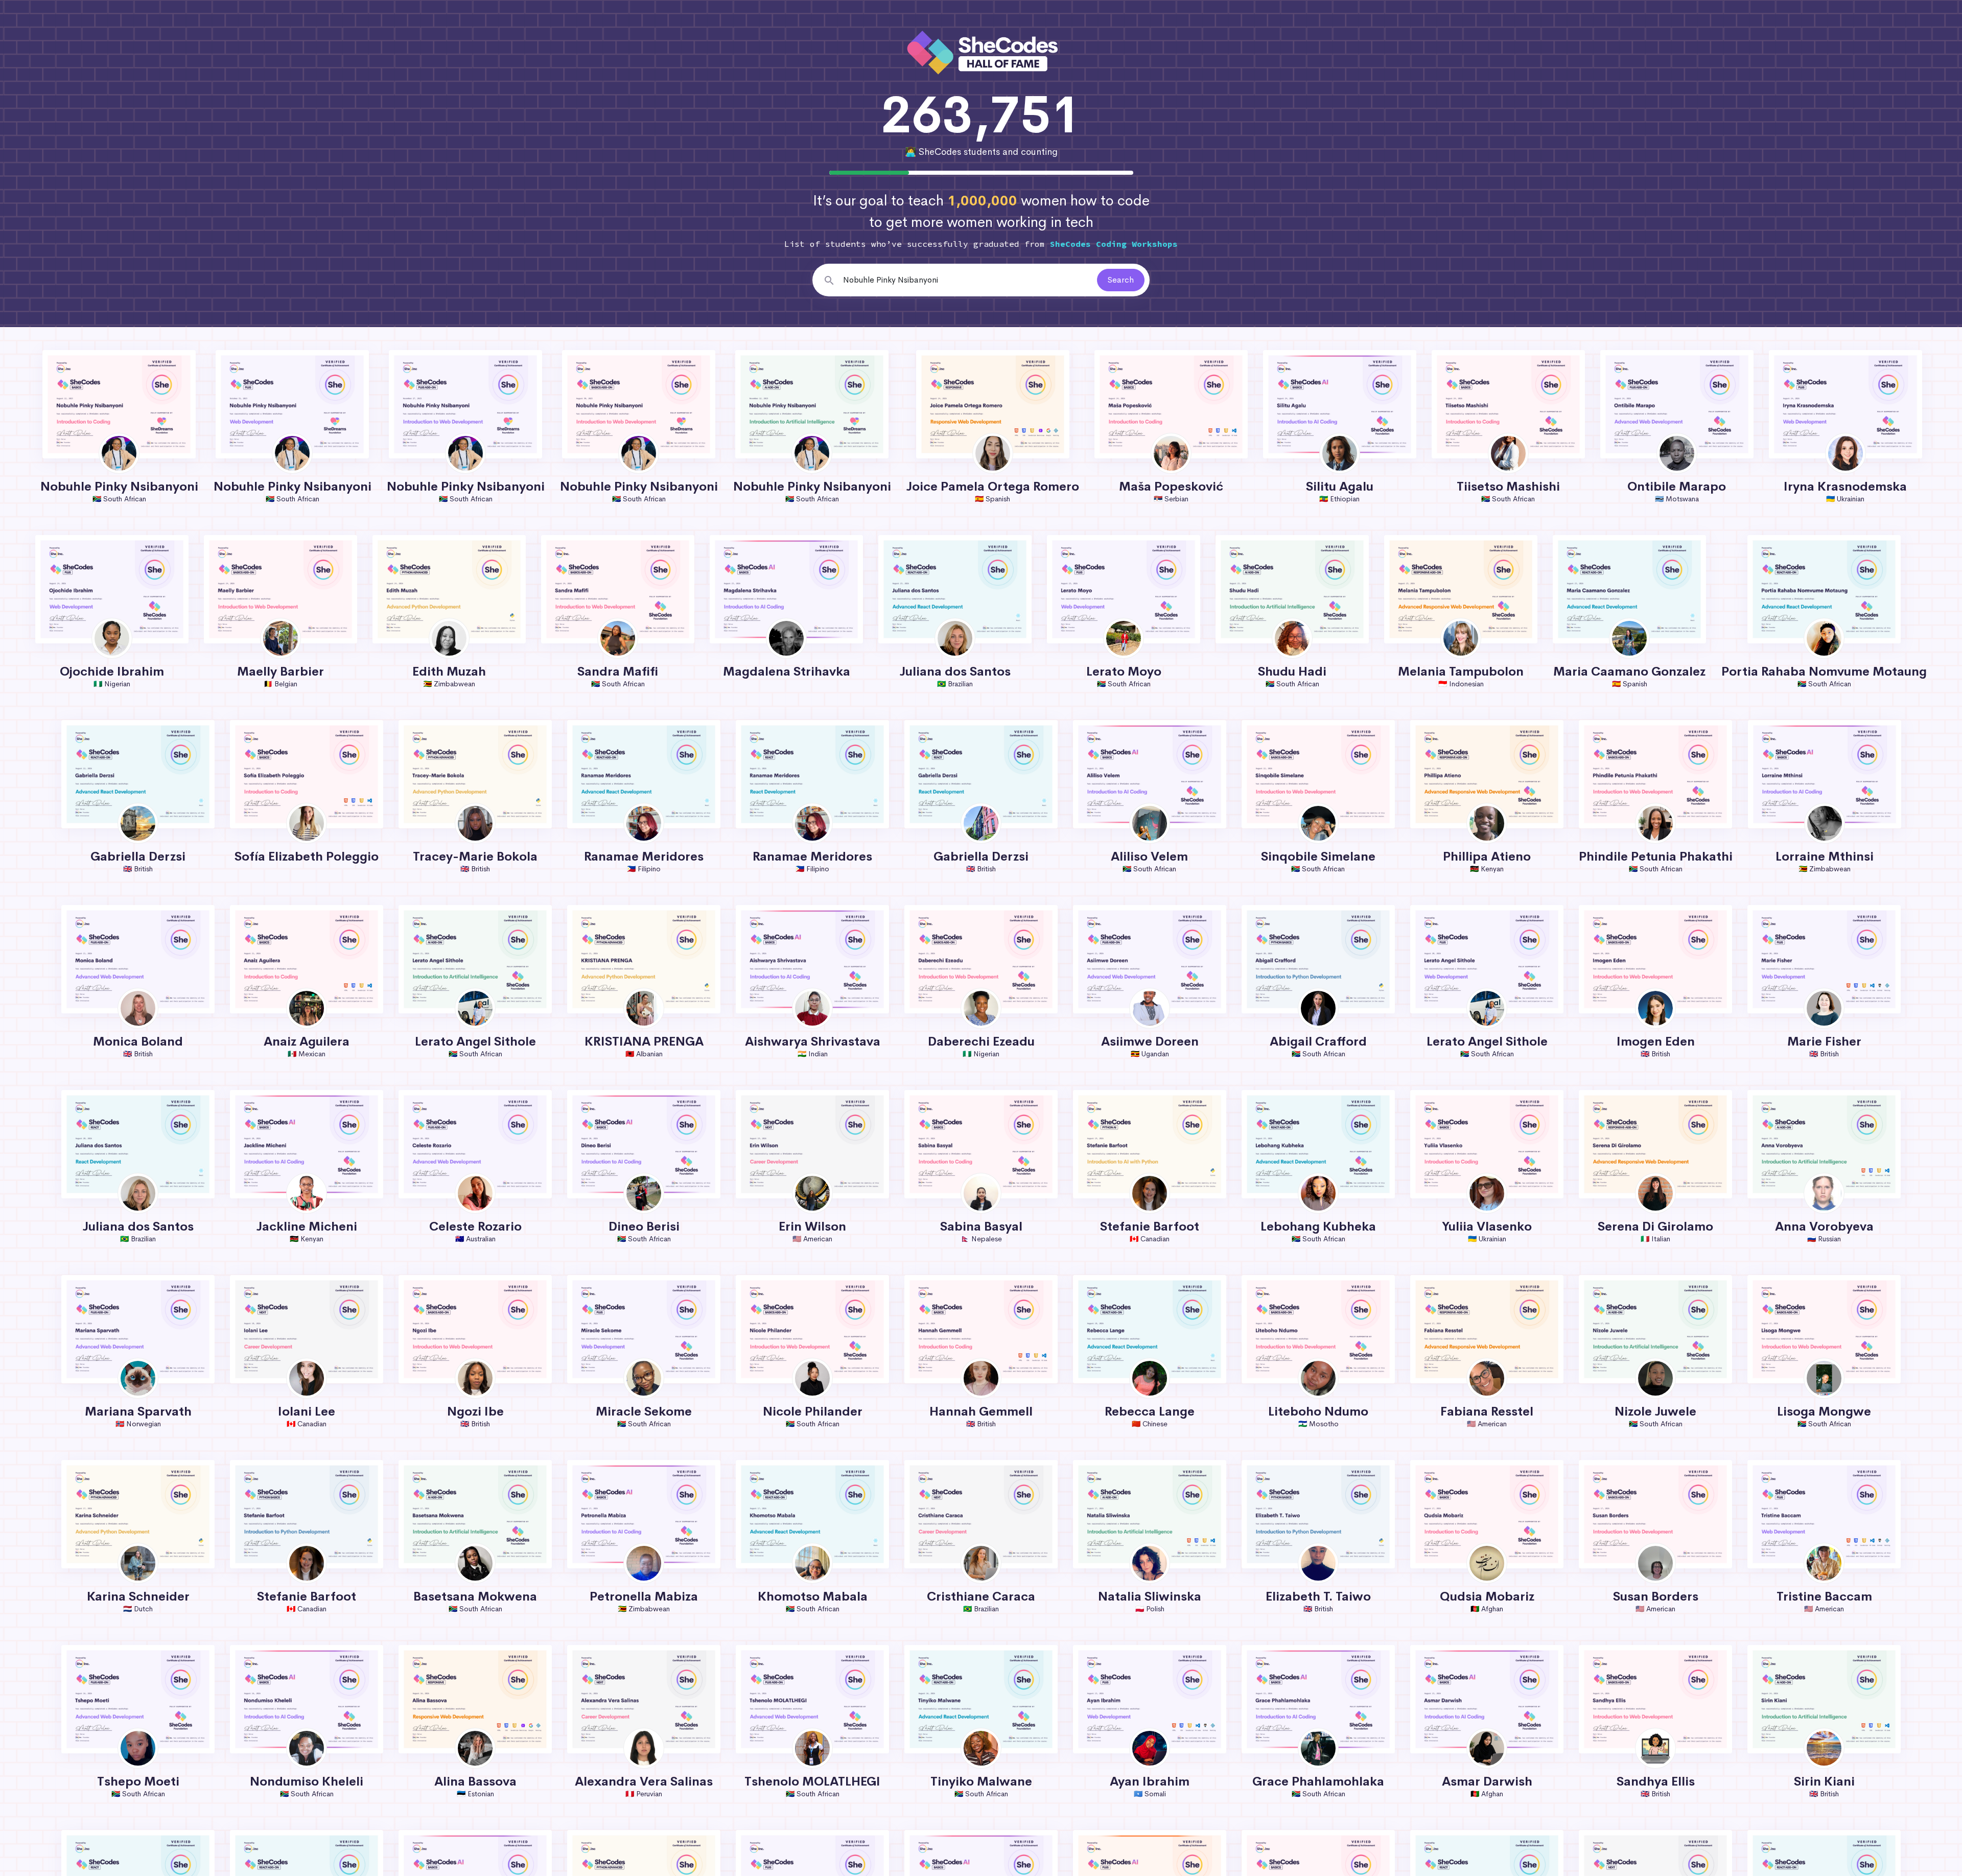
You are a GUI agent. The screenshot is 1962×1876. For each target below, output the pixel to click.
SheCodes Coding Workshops (1114, 244)
